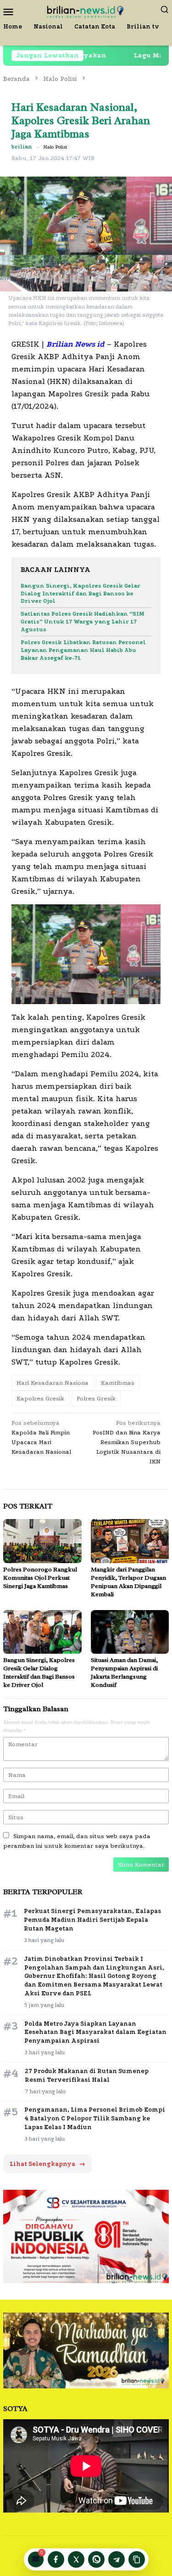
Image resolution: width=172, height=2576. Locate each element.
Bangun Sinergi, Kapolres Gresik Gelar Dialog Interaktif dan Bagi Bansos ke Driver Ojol (80, 594)
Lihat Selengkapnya (47, 2164)
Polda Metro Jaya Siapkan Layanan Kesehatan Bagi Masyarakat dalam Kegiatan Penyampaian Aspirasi (95, 2032)
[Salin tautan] (137, 2559)
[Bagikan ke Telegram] (117, 2559)
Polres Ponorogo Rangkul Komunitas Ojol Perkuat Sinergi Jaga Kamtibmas (40, 1578)
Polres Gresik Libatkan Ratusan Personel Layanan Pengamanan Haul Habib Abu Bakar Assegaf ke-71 (83, 650)
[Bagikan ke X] (76, 2559)
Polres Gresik (96, 1398)
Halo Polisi (55, 147)
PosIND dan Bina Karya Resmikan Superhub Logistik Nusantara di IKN (127, 1442)
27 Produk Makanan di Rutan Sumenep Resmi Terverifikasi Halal (87, 2075)
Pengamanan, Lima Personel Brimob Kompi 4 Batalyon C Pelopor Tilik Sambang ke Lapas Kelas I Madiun (95, 2118)
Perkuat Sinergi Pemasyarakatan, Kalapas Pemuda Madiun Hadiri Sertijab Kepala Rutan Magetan (92, 1920)
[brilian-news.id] (86, 11)
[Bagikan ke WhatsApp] (96, 2559)
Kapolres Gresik (40, 1398)
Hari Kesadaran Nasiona (53, 1383)
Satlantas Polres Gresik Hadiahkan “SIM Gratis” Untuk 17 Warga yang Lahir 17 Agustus (83, 622)
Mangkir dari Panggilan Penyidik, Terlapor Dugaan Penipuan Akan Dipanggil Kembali (128, 1582)
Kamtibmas (118, 1383)
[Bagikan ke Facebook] (56, 2559)
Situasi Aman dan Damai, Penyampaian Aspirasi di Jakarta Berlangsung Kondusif (124, 1672)
